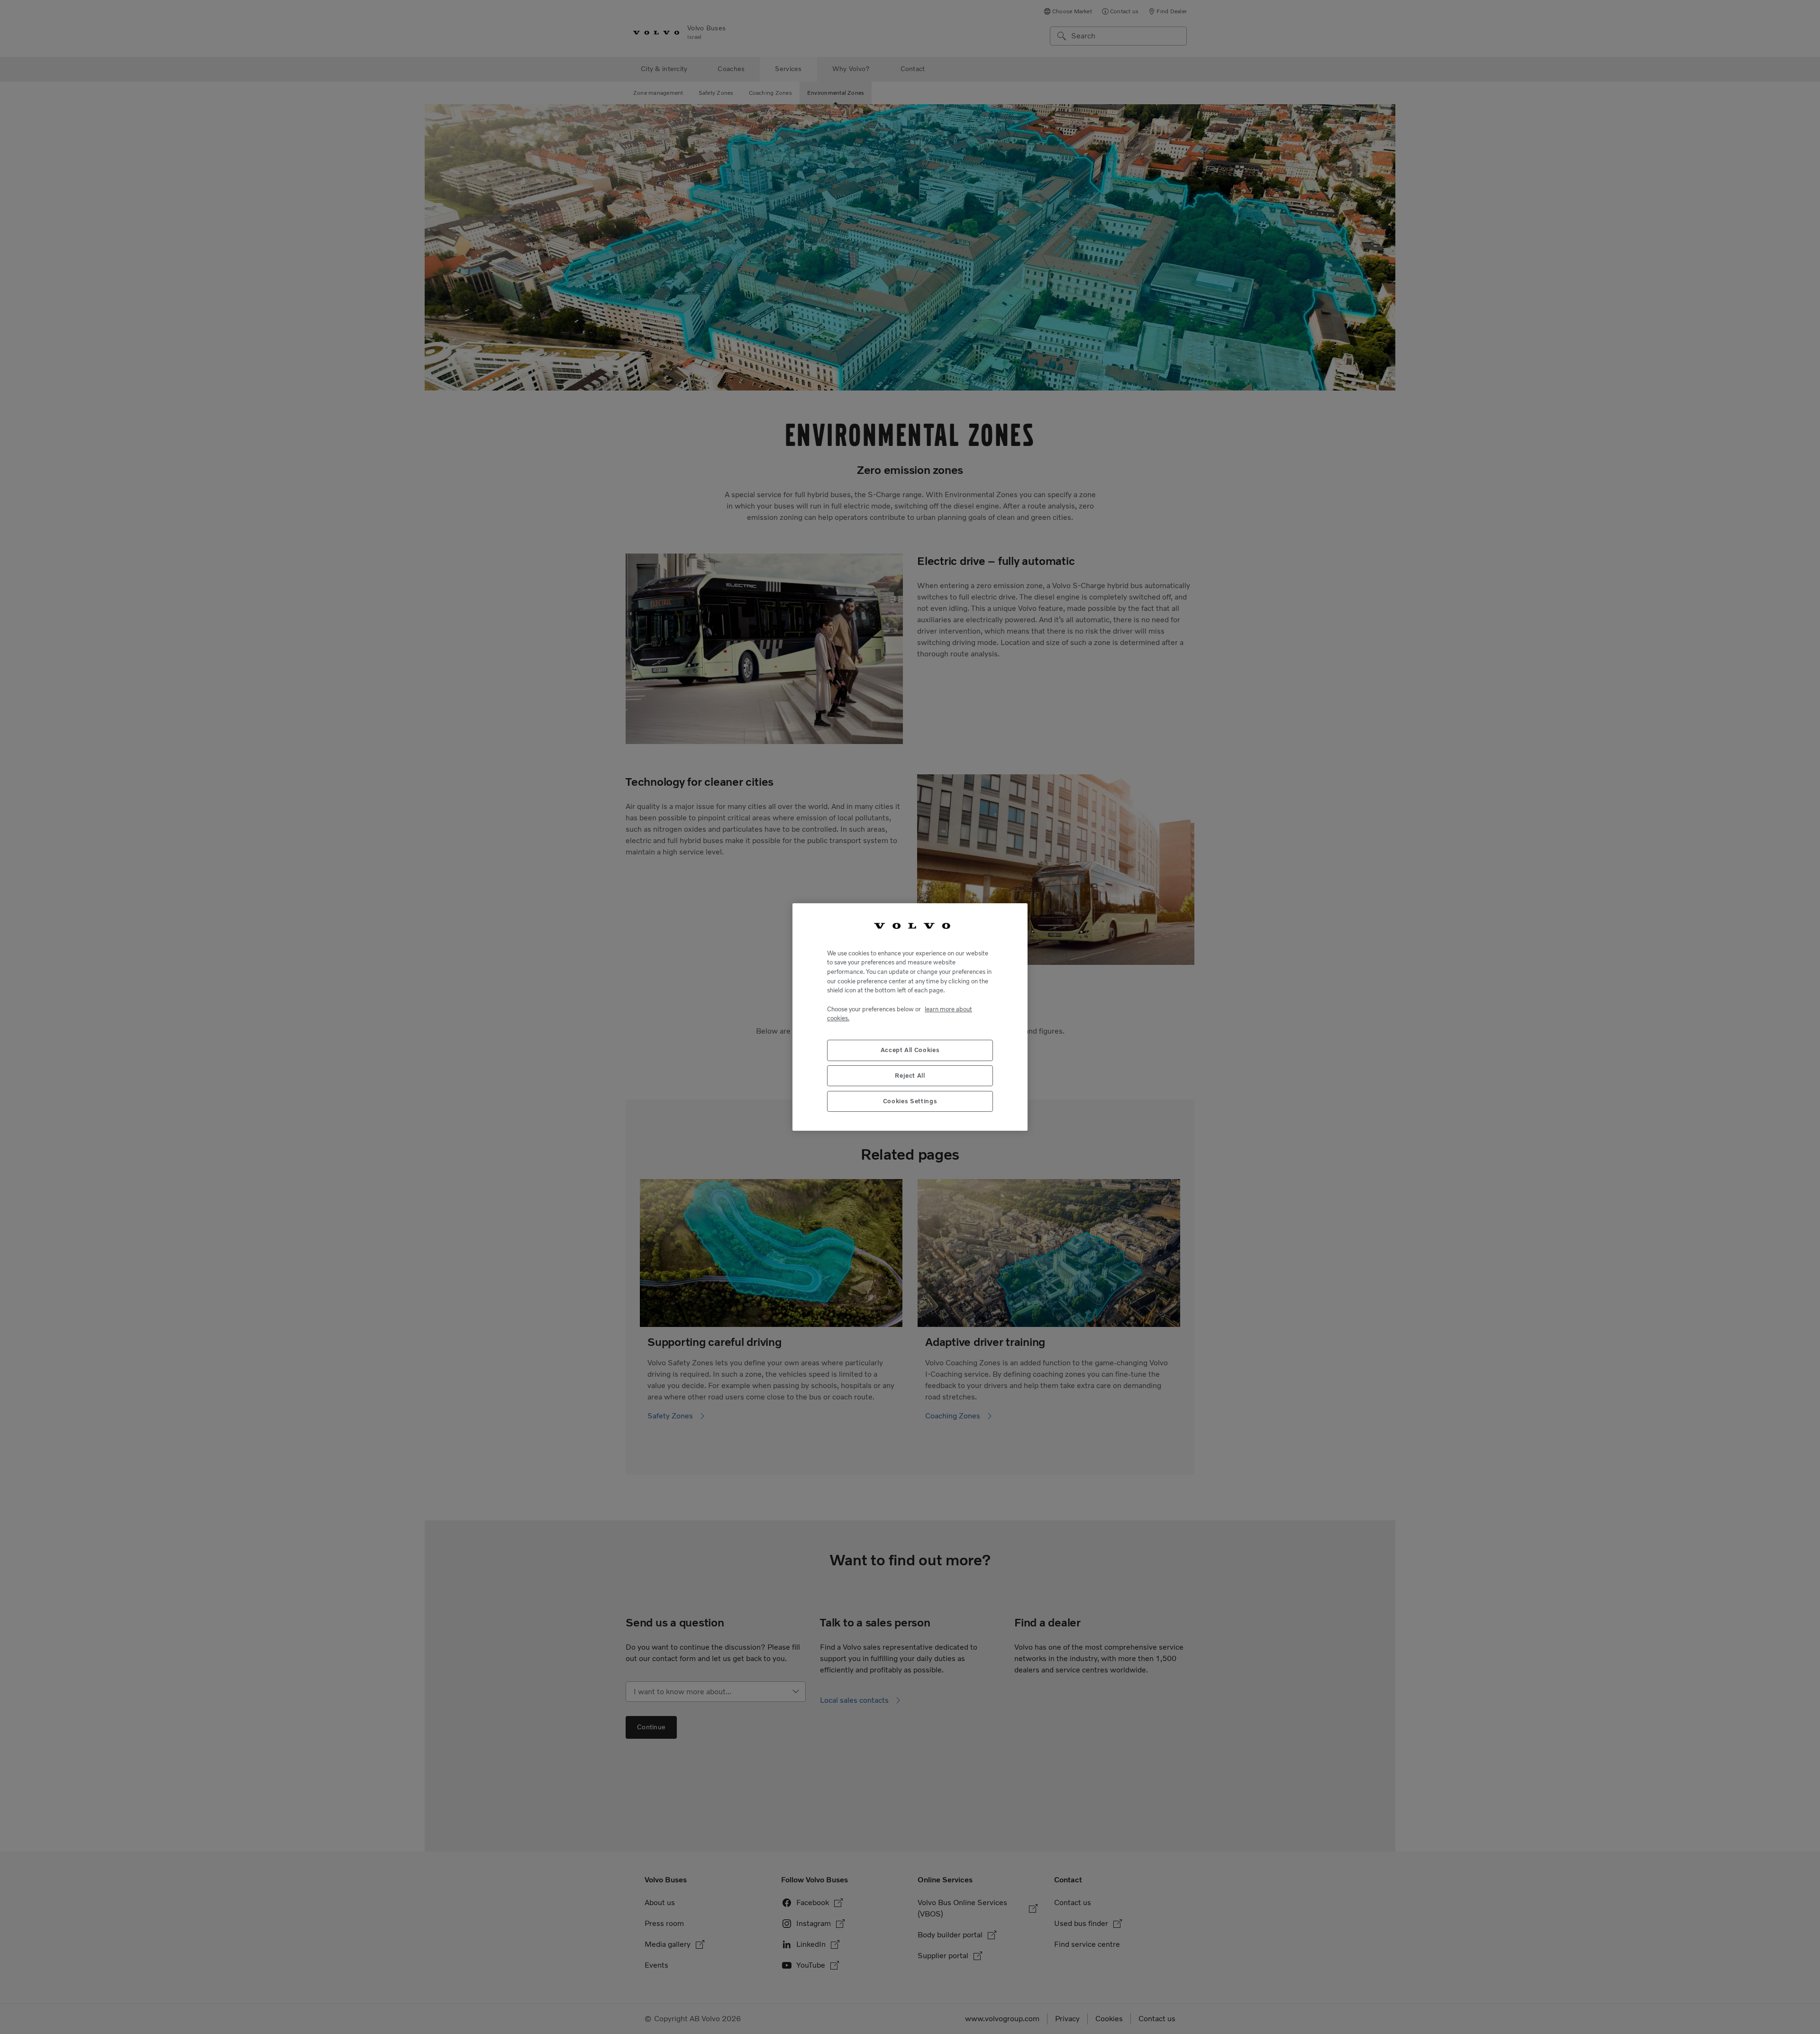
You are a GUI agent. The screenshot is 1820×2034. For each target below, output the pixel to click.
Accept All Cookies (910, 1050)
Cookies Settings (910, 1101)
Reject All (910, 1076)
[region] (910, 1017)
